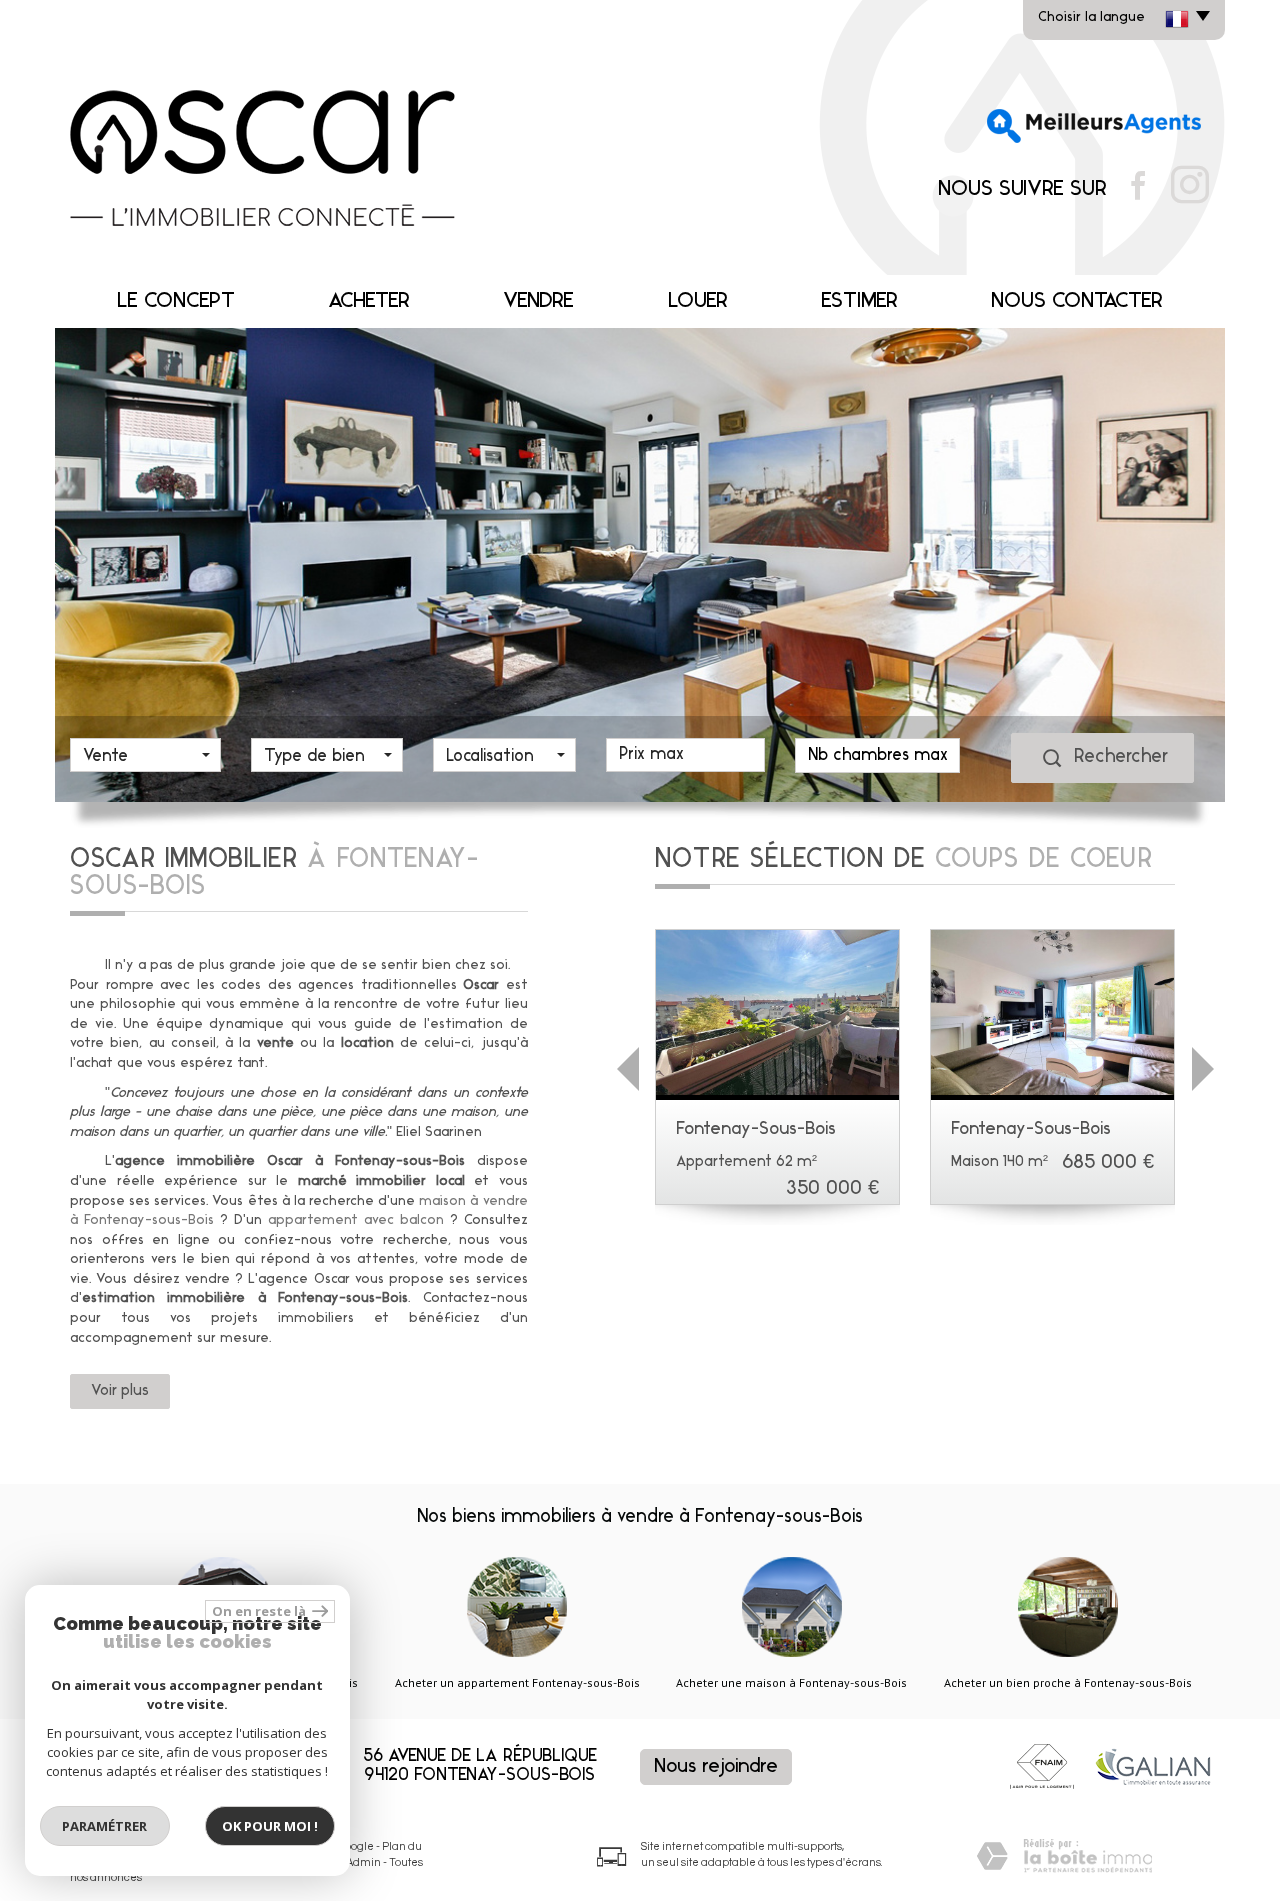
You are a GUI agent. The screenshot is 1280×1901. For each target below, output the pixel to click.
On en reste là (260, 1611)
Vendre (538, 301)
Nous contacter (1077, 301)
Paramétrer (105, 1826)
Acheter (369, 301)
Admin (363, 1862)
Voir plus (120, 1391)
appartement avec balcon (356, 1220)
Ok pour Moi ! (270, 1826)
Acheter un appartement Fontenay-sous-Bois (517, 1683)
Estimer (859, 301)
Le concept (176, 301)
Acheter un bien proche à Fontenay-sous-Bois (1068, 1683)
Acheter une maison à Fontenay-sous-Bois (791, 1683)
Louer (698, 301)
